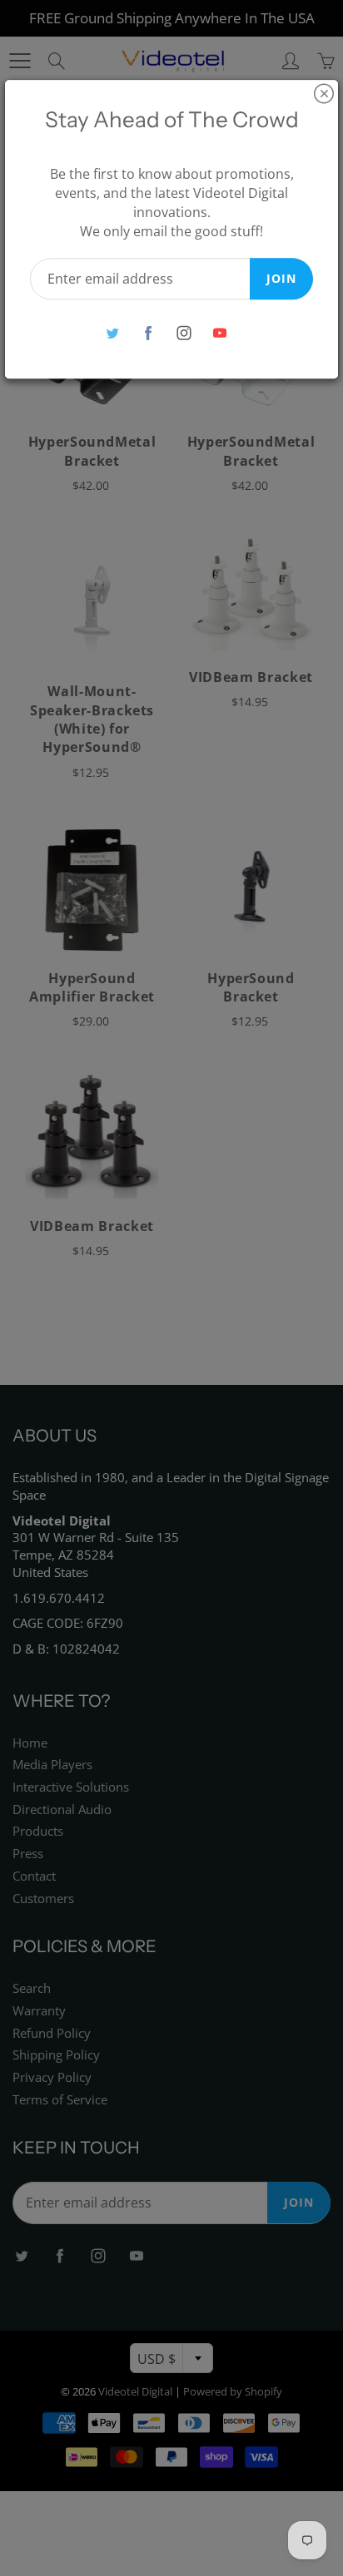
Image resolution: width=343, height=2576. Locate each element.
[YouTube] (219, 333)
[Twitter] (112, 333)
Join (281, 278)
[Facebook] (148, 333)
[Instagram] (184, 333)
